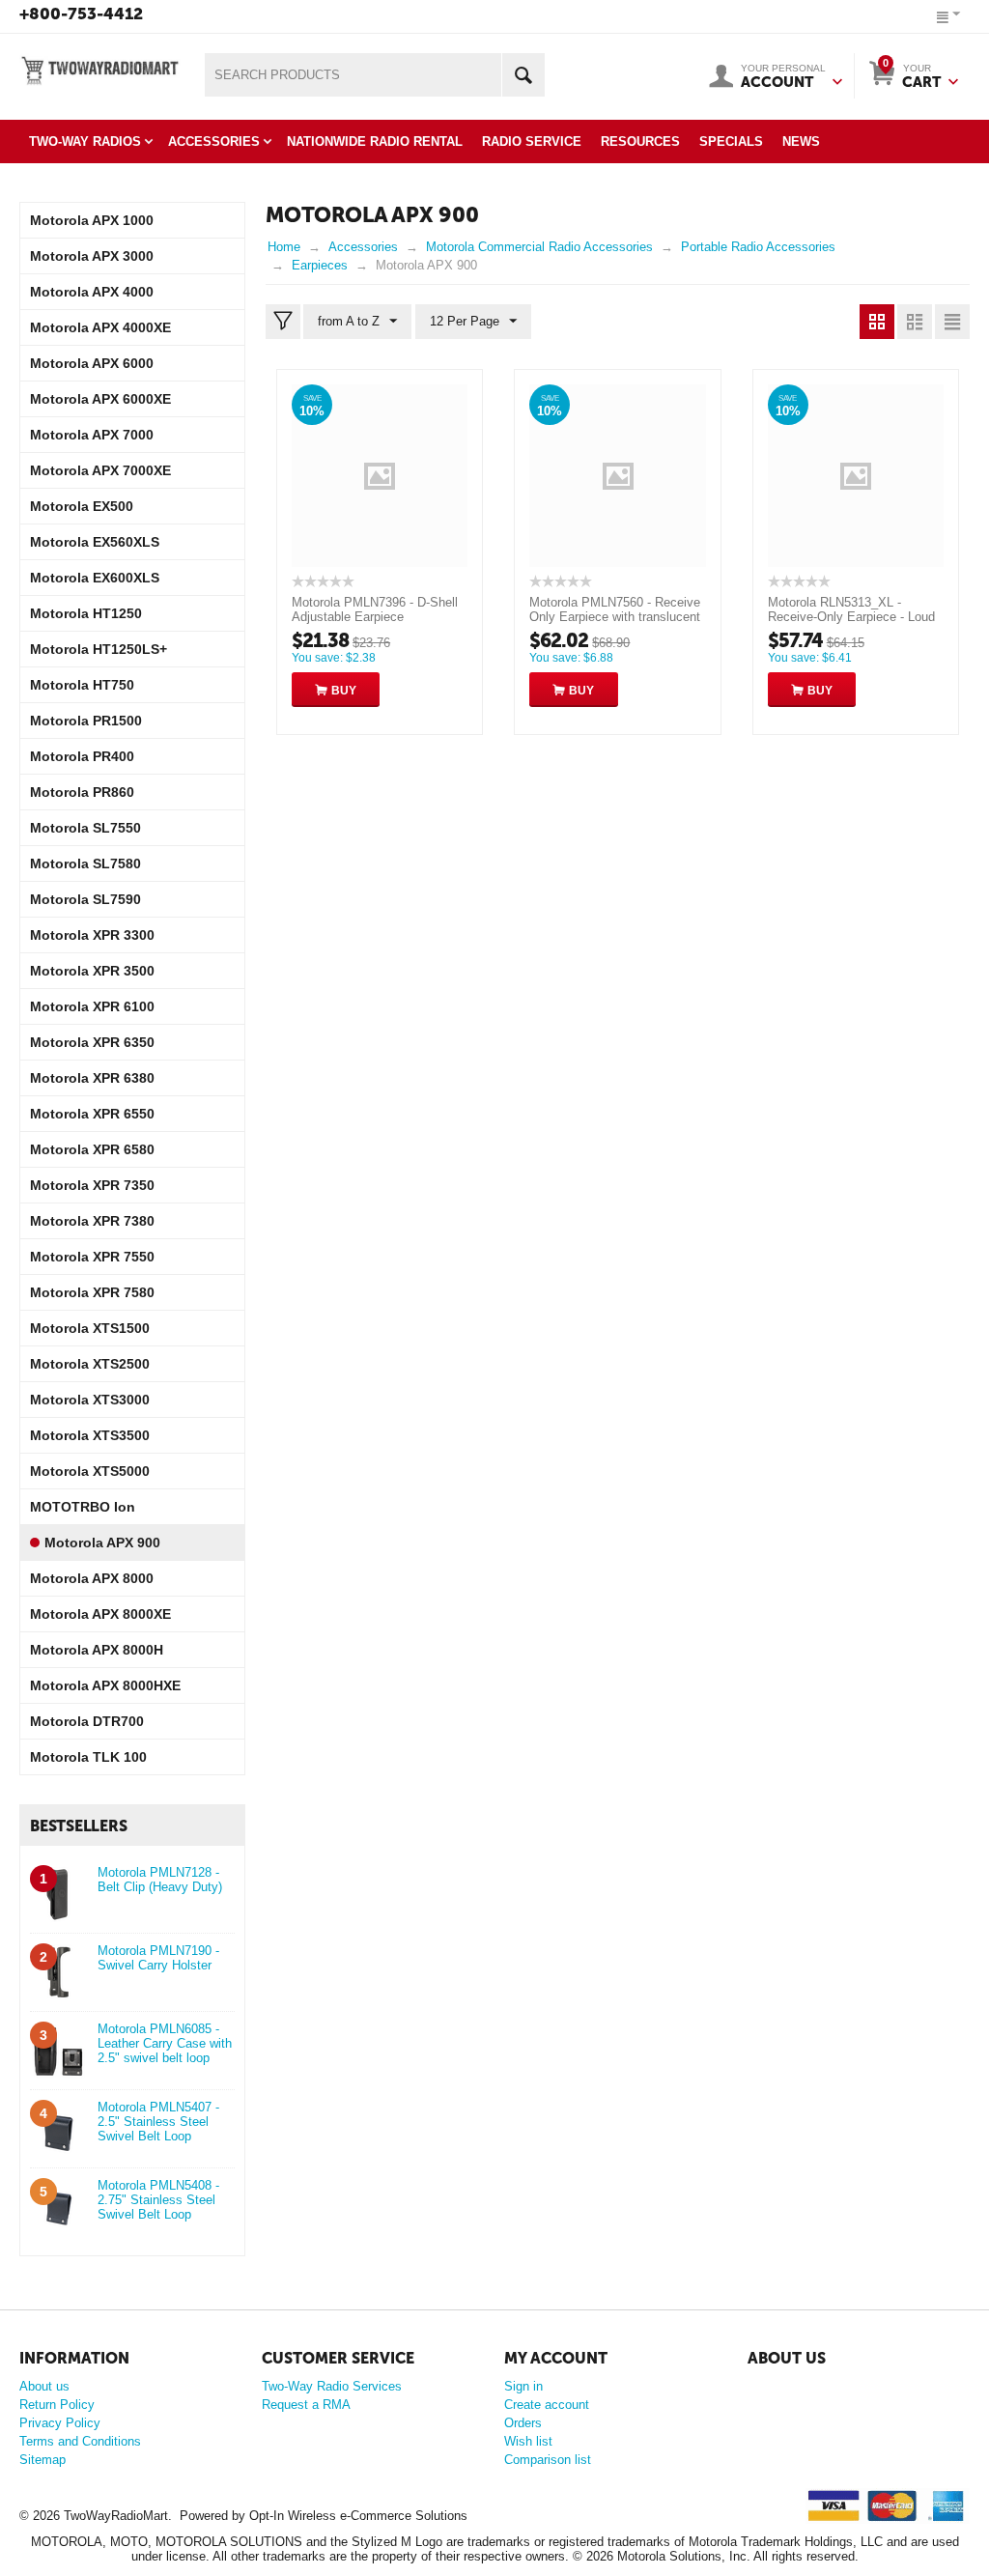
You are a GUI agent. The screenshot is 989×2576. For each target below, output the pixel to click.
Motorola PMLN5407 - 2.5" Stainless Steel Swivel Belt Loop (158, 2122)
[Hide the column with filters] (283, 322)
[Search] (523, 75)
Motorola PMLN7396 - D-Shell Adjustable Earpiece (375, 609)
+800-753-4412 (81, 14)
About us (44, 2386)
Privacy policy (784, 2411)
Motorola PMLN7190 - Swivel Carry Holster (158, 1958)
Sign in (523, 2386)
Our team (772, 2387)
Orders (523, 2423)
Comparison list (548, 2460)
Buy (344, 691)
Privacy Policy (60, 2423)
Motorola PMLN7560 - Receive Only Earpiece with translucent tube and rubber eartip (615, 617)
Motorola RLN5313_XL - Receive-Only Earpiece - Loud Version (851, 617)
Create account (547, 2405)
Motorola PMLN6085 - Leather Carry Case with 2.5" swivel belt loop (165, 2043)
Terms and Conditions (80, 2441)
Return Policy (57, 2405)
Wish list (528, 2441)
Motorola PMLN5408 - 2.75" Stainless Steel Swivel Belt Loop (158, 2200)
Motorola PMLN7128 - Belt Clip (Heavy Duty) (160, 1880)
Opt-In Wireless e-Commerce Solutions (358, 2516)
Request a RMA (306, 2405)
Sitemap (42, 2460)
